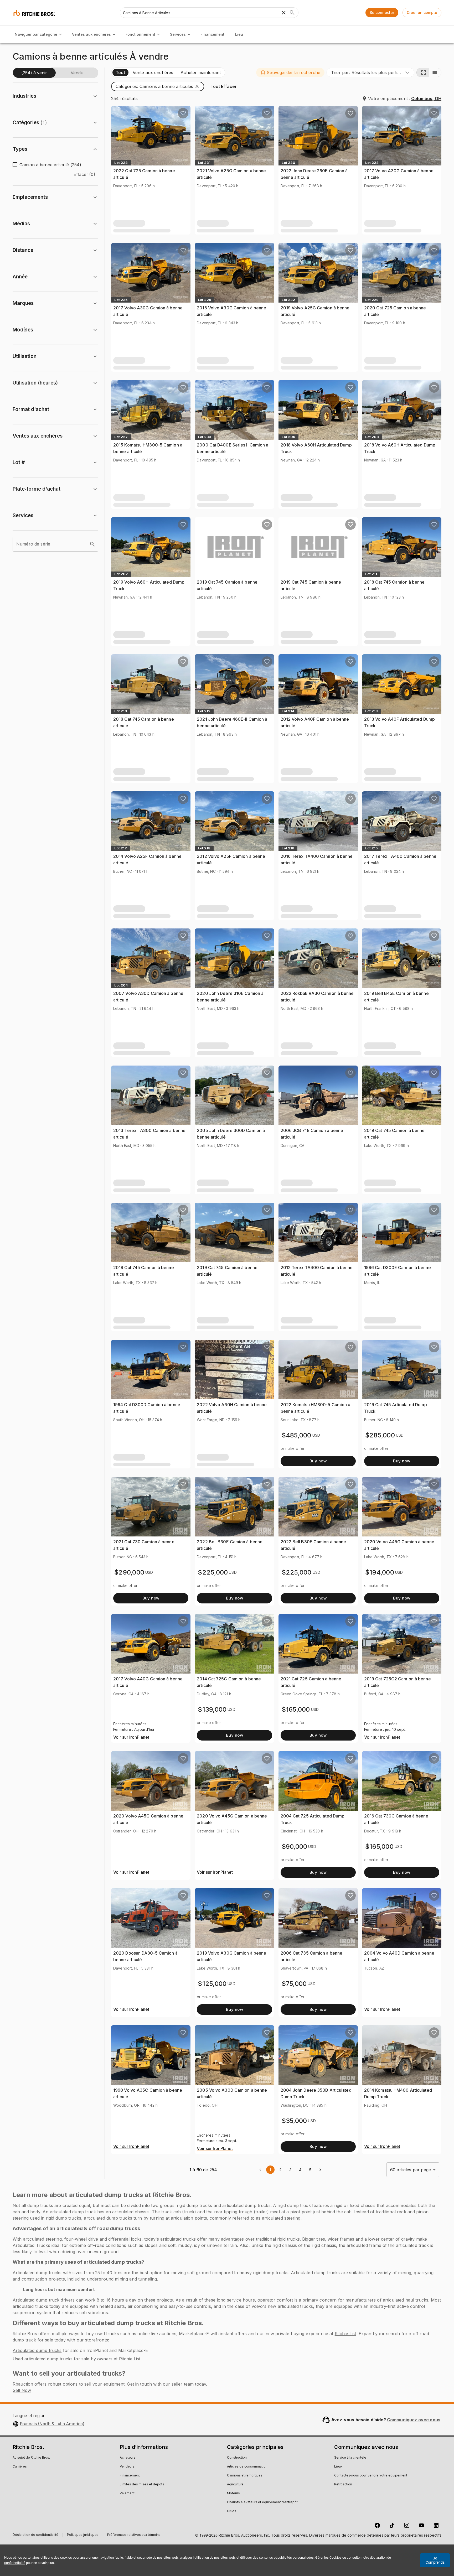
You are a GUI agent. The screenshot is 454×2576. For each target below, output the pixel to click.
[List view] (435, 72)
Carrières (20, 2467)
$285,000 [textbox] (380, 1435)
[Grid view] (423, 72)
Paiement (127, 2494)
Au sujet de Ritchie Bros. (31, 2458)
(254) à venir (34, 73)
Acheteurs (128, 2458)
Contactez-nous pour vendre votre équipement (371, 2476)
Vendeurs (127, 2467)
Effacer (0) (84, 174)
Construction (237, 2458)
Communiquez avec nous (414, 2420)
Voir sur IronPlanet (131, 1737)
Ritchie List (345, 2334)
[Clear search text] (284, 13)
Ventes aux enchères (91, 34)
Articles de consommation (247, 2467)
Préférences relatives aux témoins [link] (134, 2535)
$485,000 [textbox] (296, 1435)
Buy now (318, 1461)
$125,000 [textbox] (212, 1984)
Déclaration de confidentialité (35, 2535)
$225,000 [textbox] (213, 1572)
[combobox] (370, 72)
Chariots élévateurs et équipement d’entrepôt (262, 2502)
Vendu (77, 73)
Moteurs (233, 2494)
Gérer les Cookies (328, 2557)
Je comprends (435, 2560)
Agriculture (235, 2485)
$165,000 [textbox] (296, 1709)
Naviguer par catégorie (36, 34)
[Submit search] (292, 13)
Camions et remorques (245, 2476)
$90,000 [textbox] (295, 1847)
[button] (290, 72)
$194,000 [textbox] (380, 1572)
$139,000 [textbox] (212, 1709)
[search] (92, 544)
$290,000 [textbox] (129, 1572)
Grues (232, 2511)
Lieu (239, 34)
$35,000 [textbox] (294, 2121)
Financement (212, 34)
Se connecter (382, 12)
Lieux (338, 2467)
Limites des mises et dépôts (142, 2485)
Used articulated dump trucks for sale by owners (63, 2359)
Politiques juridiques (83, 2535)
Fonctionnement (140, 34)
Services (178, 34)
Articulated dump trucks (37, 2350)
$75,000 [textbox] (294, 1984)
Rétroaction (343, 2485)
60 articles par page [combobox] (411, 2170)
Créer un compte (422, 12)
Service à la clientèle (350, 2458)
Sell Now (22, 2390)
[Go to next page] (320, 2170)
